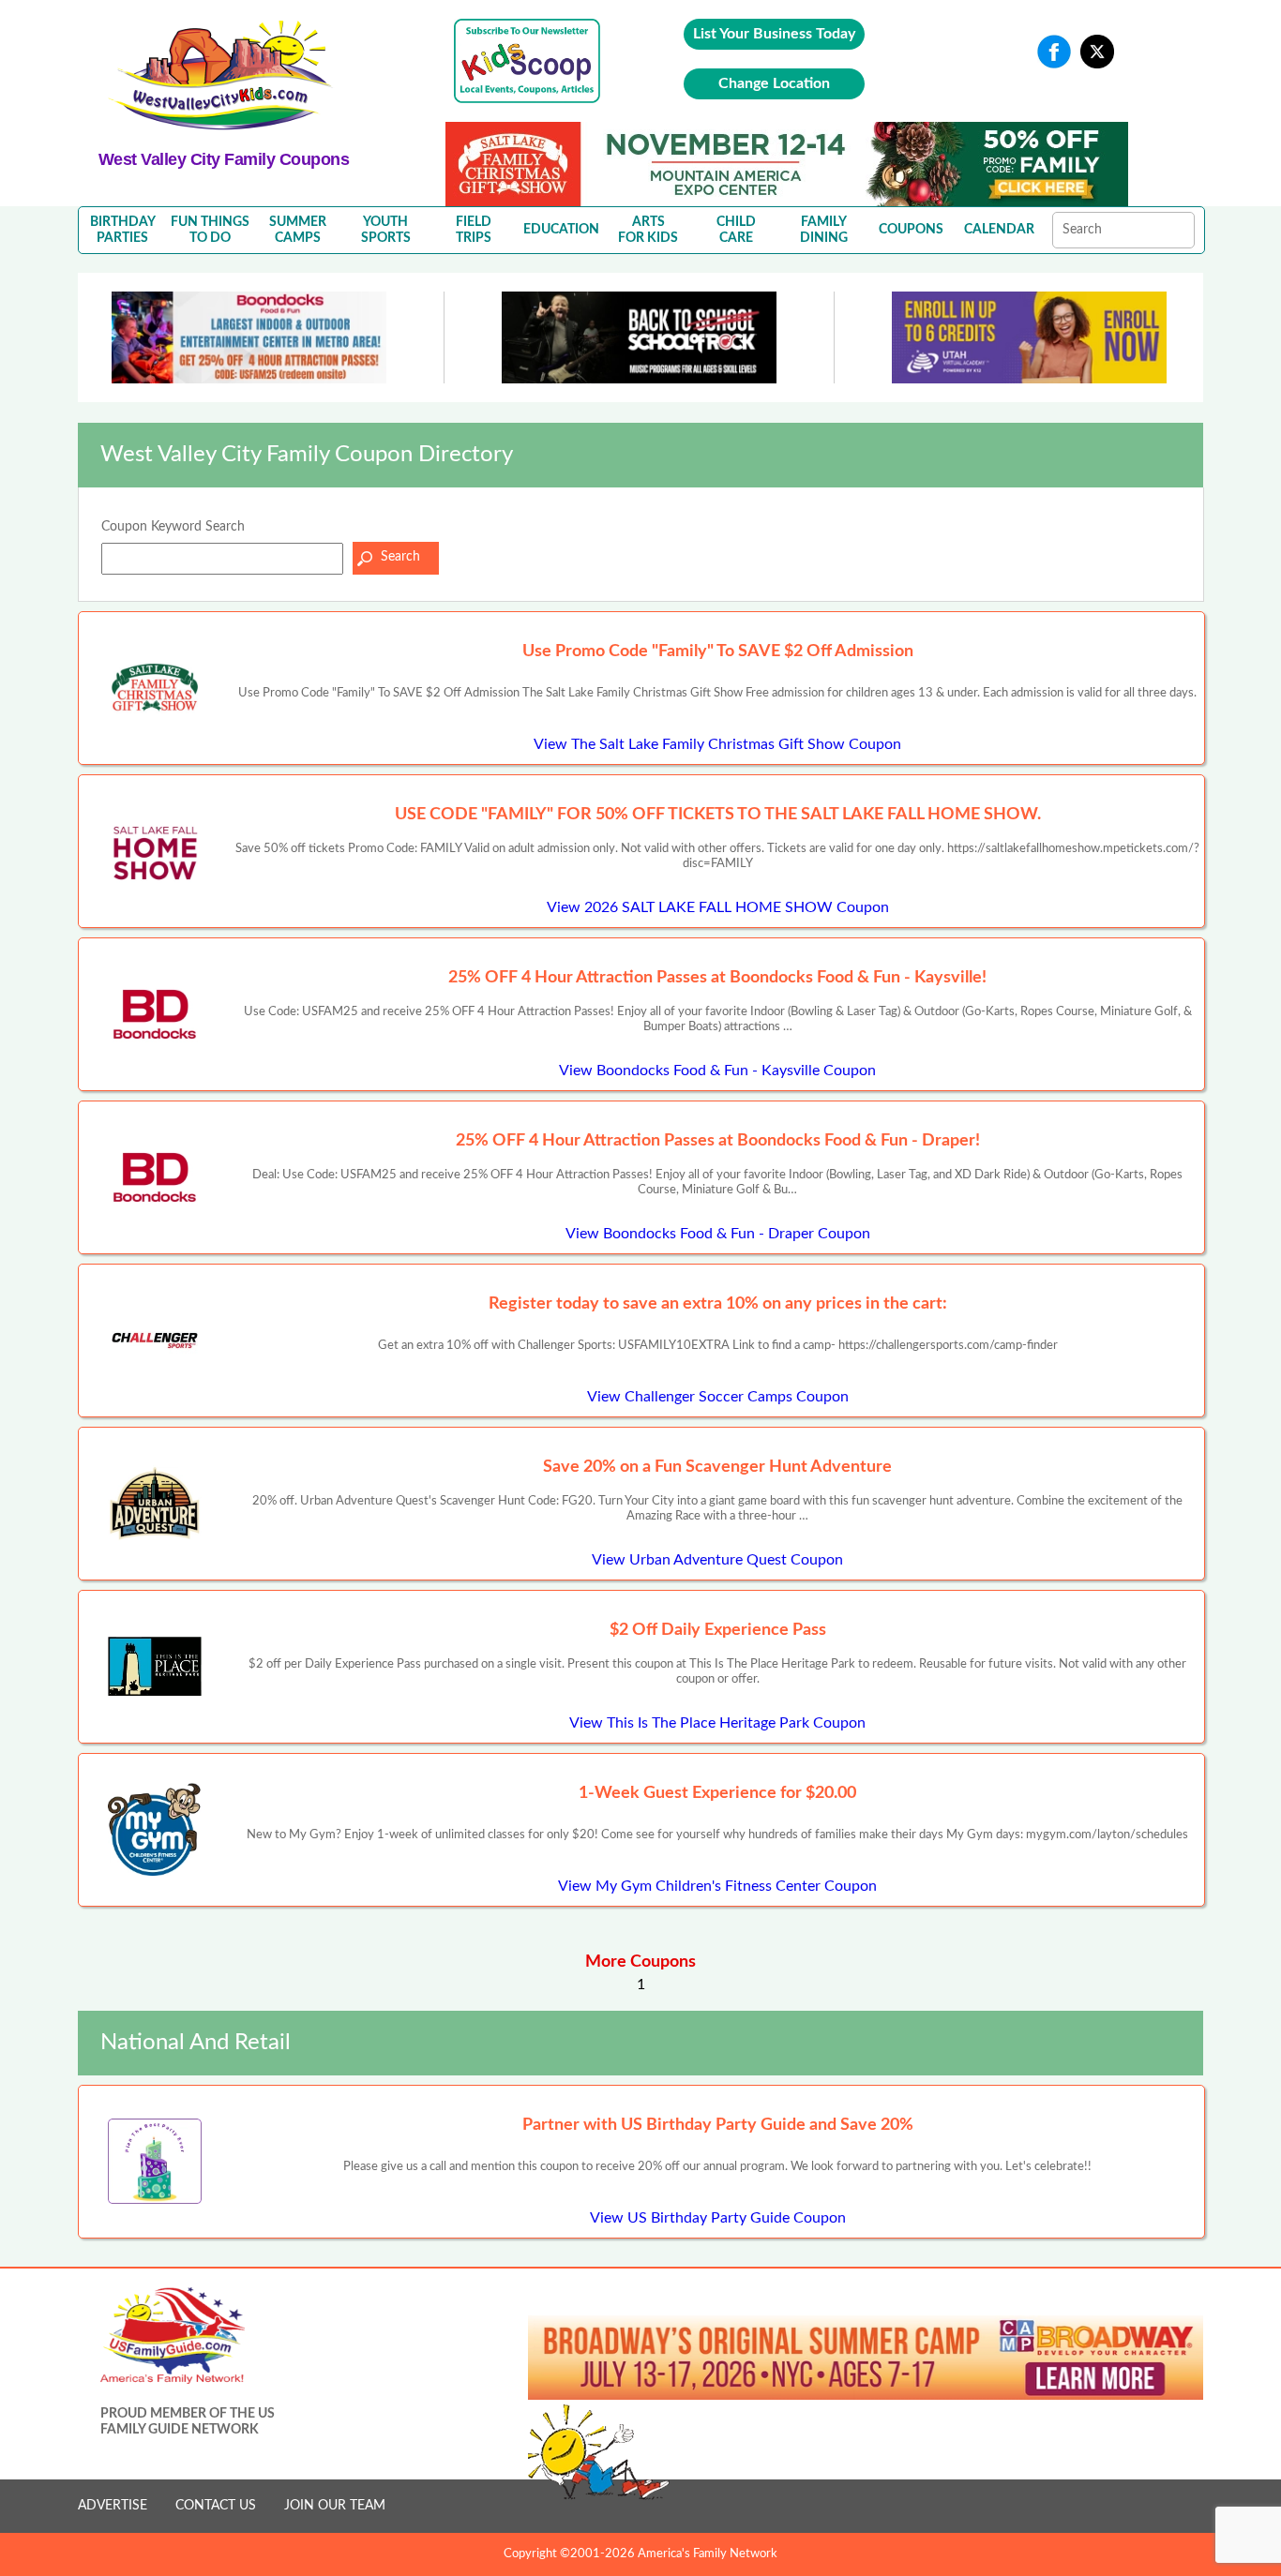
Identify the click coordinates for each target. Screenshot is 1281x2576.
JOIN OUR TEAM (335, 2506)
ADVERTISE (113, 2506)
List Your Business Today (774, 34)
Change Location (774, 83)
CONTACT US (216, 2506)
